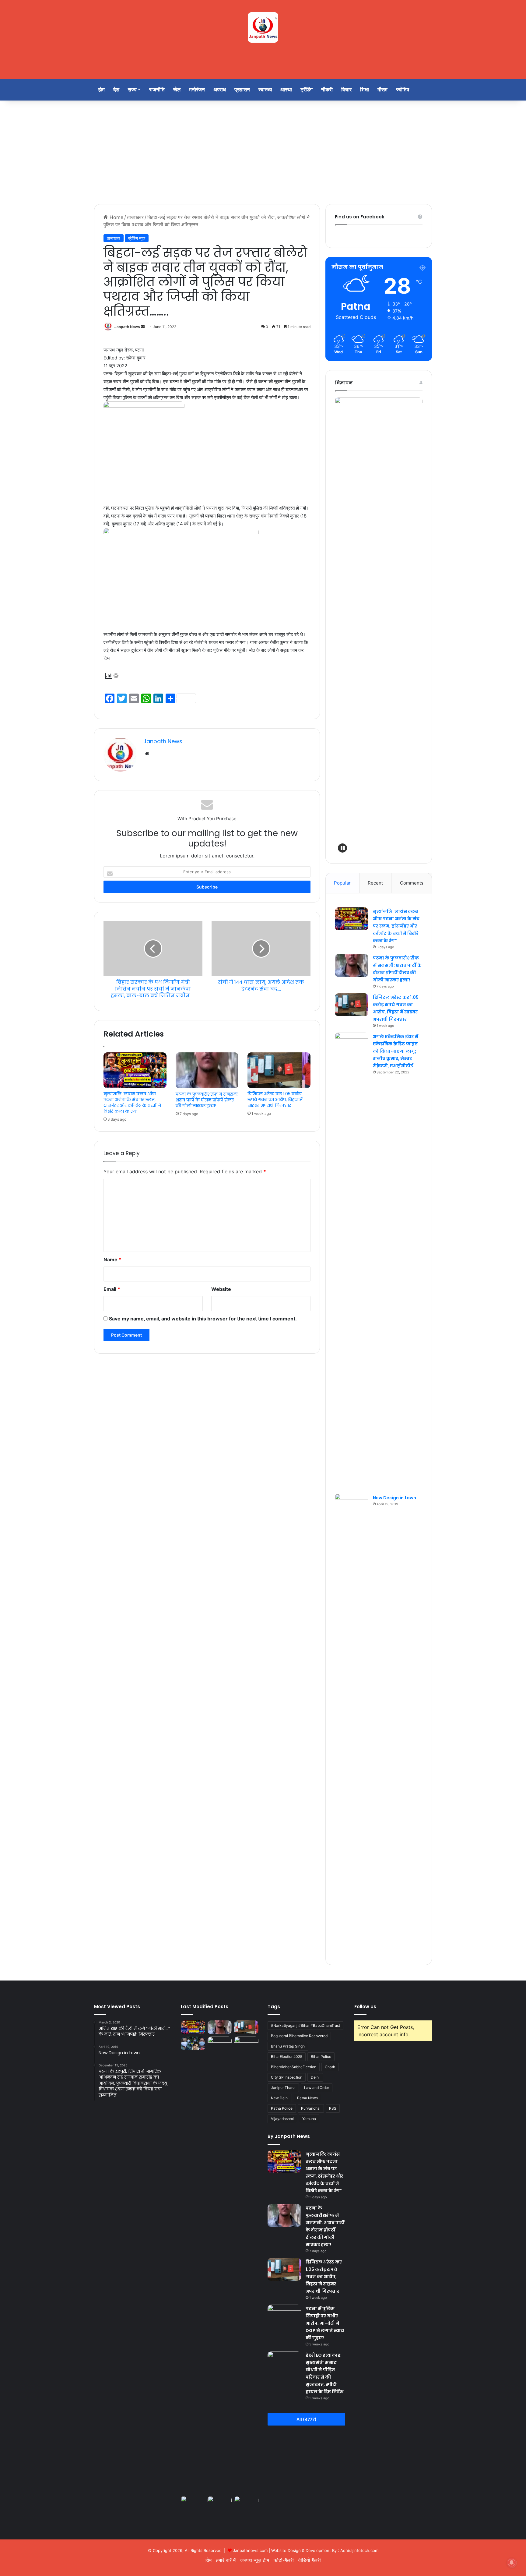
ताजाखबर (135, 217)
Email (112, 1289)
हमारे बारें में (226, 2560)
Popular (342, 883)
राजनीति (157, 90)
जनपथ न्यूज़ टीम (255, 2560)
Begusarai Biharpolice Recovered (299, 2036)
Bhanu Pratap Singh (288, 2046)
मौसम (382, 90)
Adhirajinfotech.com (359, 2550)
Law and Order (317, 2088)
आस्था (286, 90)
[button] (342, 848)
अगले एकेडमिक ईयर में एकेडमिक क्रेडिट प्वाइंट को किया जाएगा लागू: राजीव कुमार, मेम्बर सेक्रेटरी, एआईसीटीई (396, 1051)
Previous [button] (342, 624)
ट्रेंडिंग (307, 90)
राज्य (132, 90)
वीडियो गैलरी (310, 2560)
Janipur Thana (283, 2088)
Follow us (365, 2007)
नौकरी (327, 90)
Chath (330, 2067)
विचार (346, 90)
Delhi (315, 2077)
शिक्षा (365, 90)
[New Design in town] (352, 1722)
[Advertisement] (263, 152)
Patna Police (282, 2108)
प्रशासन (242, 90)
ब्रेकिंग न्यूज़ (137, 238)
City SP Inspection (287, 2077)
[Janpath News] (263, 27)
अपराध (220, 90)
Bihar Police (321, 2057)
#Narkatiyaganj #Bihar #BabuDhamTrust (305, 2025)
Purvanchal (311, 2108)
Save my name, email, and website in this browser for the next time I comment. (203, 1319)
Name (112, 1260)
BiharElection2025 (287, 2057)
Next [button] (415, 624)
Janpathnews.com (250, 2550)
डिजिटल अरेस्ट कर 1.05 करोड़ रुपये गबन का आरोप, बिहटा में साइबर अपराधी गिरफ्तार (275, 1100)
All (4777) (307, 2419)
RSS (333, 2108)
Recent (375, 883)
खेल (177, 90)
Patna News (307, 2098)
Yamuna (309, 2119)
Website (221, 1289)
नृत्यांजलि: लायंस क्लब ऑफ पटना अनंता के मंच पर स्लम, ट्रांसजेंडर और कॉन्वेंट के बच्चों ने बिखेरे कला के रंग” (132, 1102)
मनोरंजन (197, 90)
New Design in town (394, 1498)
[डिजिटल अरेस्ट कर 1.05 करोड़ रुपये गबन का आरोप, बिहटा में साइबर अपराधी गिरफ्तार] (279, 1070)
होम (102, 90)
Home (116, 217)
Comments (412, 883)
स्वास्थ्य (265, 90)
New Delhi (280, 2098)
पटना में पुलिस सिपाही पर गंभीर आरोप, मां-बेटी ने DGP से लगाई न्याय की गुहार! (325, 2323)
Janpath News (127, 327)
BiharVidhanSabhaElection (294, 2067)
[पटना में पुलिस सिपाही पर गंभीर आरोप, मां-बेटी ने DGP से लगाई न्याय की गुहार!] (193, 2043)
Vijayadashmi (282, 2119)
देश (116, 90)
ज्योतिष (403, 90)
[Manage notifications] (512, 2563)
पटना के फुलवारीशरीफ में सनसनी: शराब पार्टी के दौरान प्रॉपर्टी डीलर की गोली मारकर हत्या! (207, 1100)
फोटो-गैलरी (284, 2560)
